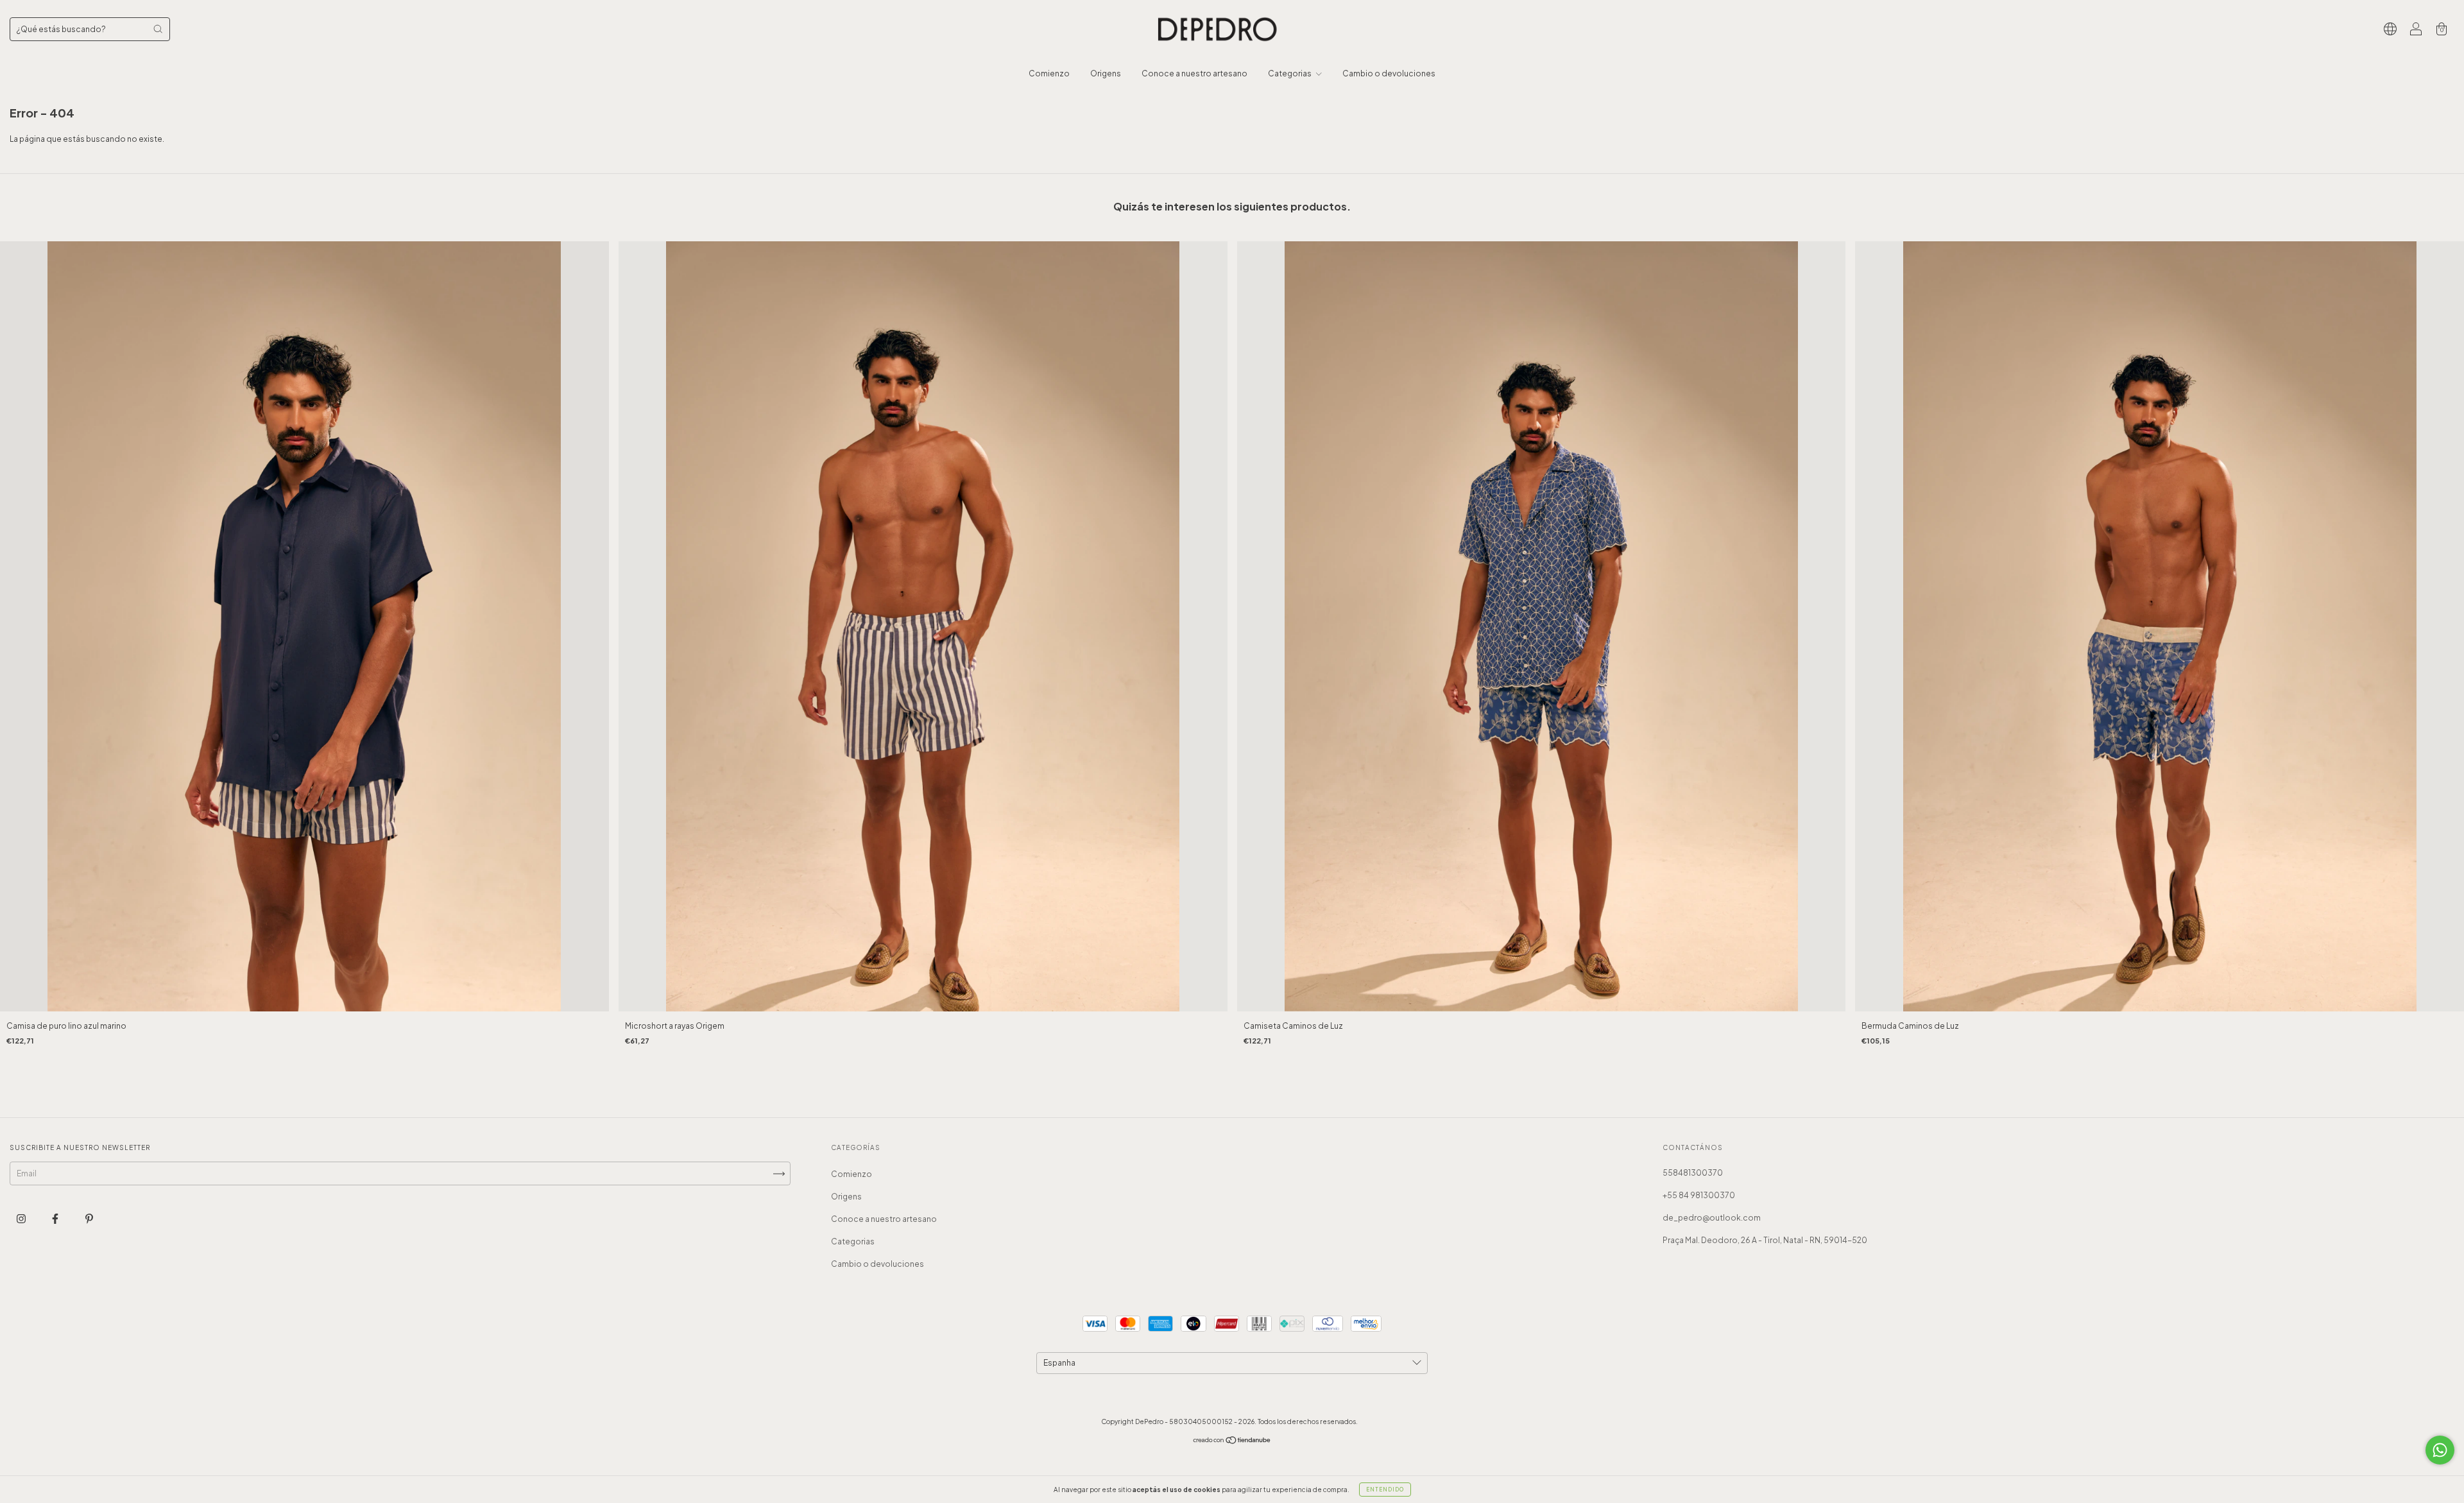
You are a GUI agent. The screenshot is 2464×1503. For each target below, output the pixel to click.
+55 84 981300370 (1699, 1195)
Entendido (1385, 1490)
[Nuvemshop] (1232, 1442)
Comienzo (1049, 73)
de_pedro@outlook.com (1712, 1218)
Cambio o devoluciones (1389, 73)
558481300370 (1693, 1173)
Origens (1106, 73)
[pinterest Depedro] (89, 1218)
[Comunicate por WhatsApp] (2440, 1450)
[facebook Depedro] (56, 1218)
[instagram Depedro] (22, 1218)
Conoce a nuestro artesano (1194, 73)
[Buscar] (158, 29)
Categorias (1290, 73)
